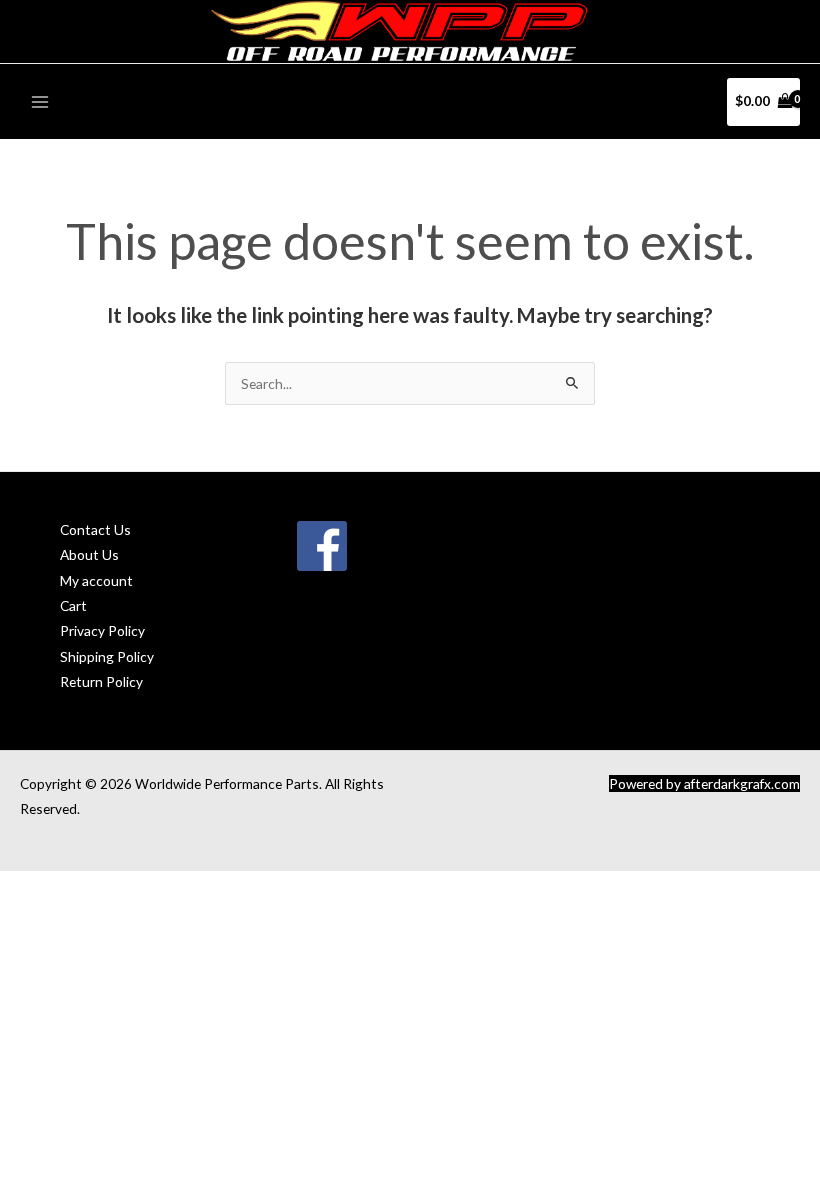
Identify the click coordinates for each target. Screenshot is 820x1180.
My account (96, 580)
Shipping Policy (107, 656)
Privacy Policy (102, 630)
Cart (73, 605)
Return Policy (101, 681)
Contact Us (95, 529)
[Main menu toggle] (39, 101)
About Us (89, 554)
